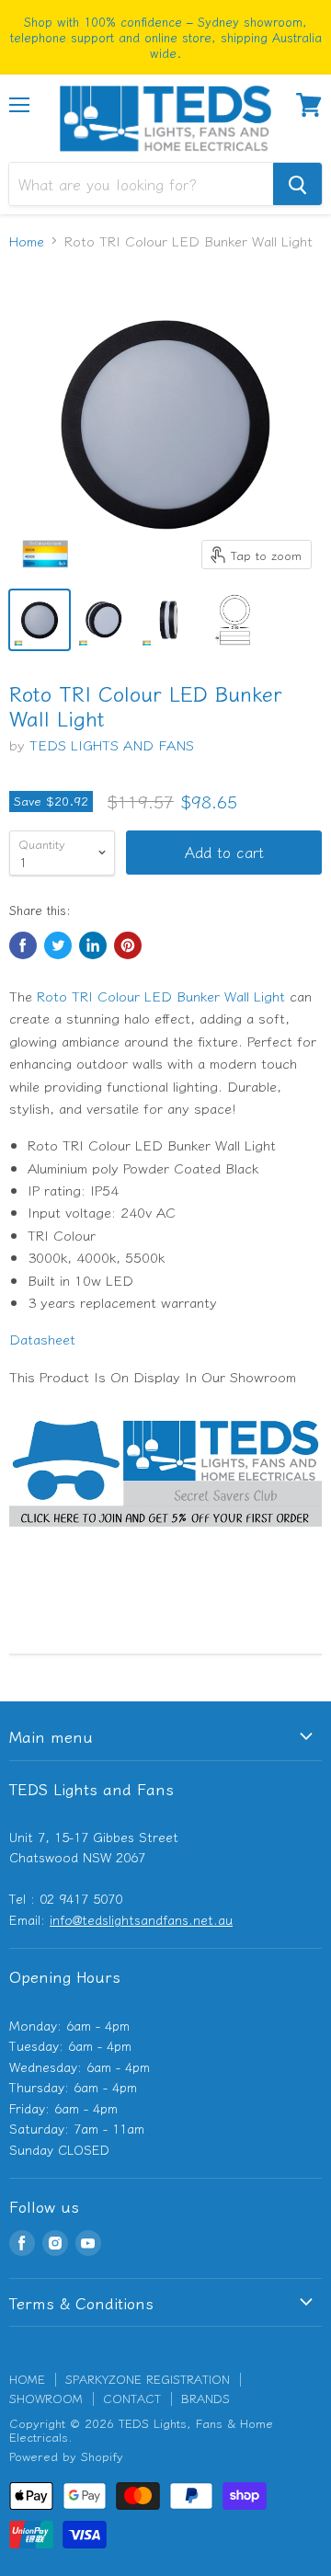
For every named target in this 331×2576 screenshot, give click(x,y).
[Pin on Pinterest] (128, 945)
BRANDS (205, 2398)
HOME (27, 2379)
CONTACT (132, 2398)
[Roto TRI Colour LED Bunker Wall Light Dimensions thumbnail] (233, 620)
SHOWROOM (46, 2398)
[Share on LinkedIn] (93, 945)
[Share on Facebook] (23, 945)
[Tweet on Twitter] (58, 945)
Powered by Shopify (66, 2456)
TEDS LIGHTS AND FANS (112, 744)
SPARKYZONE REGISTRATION (148, 2379)
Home (27, 240)
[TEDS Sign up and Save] (165, 1535)
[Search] (297, 184)
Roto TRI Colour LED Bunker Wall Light (161, 996)
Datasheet (42, 1339)
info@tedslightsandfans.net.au (141, 1919)
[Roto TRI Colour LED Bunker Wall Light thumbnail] (40, 620)
